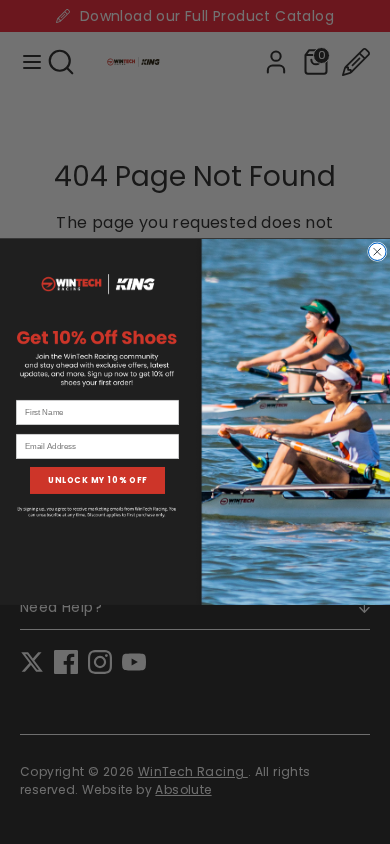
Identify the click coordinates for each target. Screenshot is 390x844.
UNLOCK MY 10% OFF (98, 480)
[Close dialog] (378, 252)
